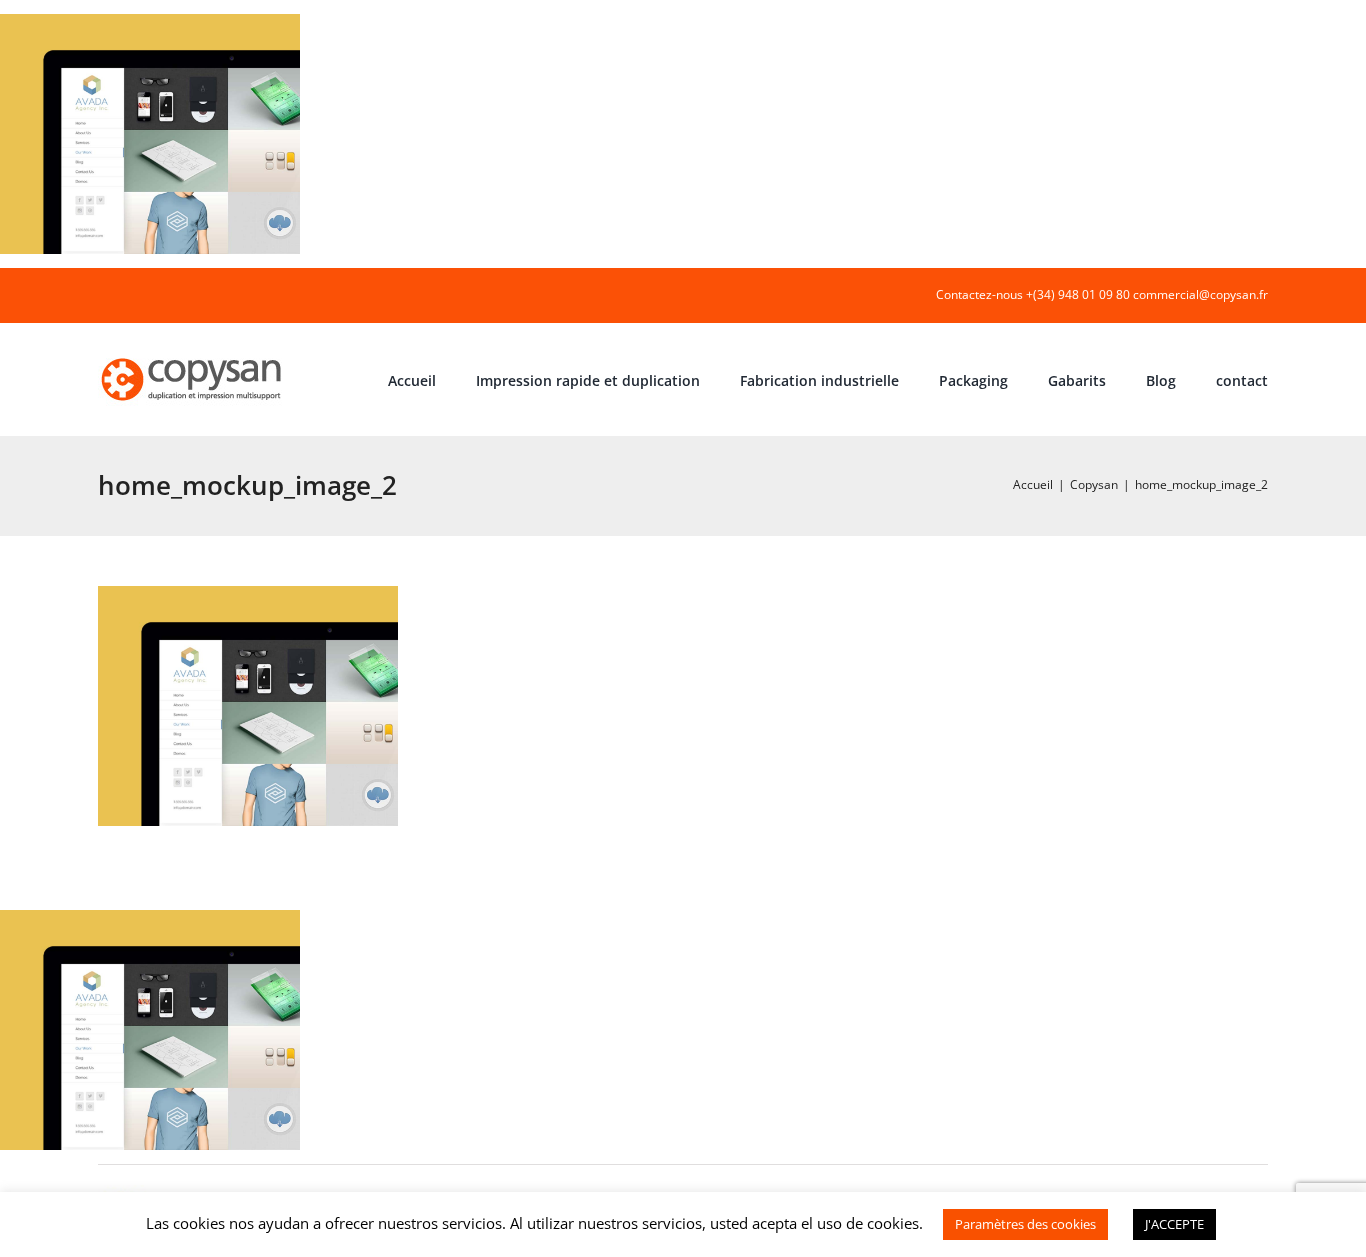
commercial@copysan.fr (1200, 294)
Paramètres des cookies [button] (1025, 1224)
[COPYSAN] (193, 356)
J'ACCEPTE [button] (1174, 1224)
